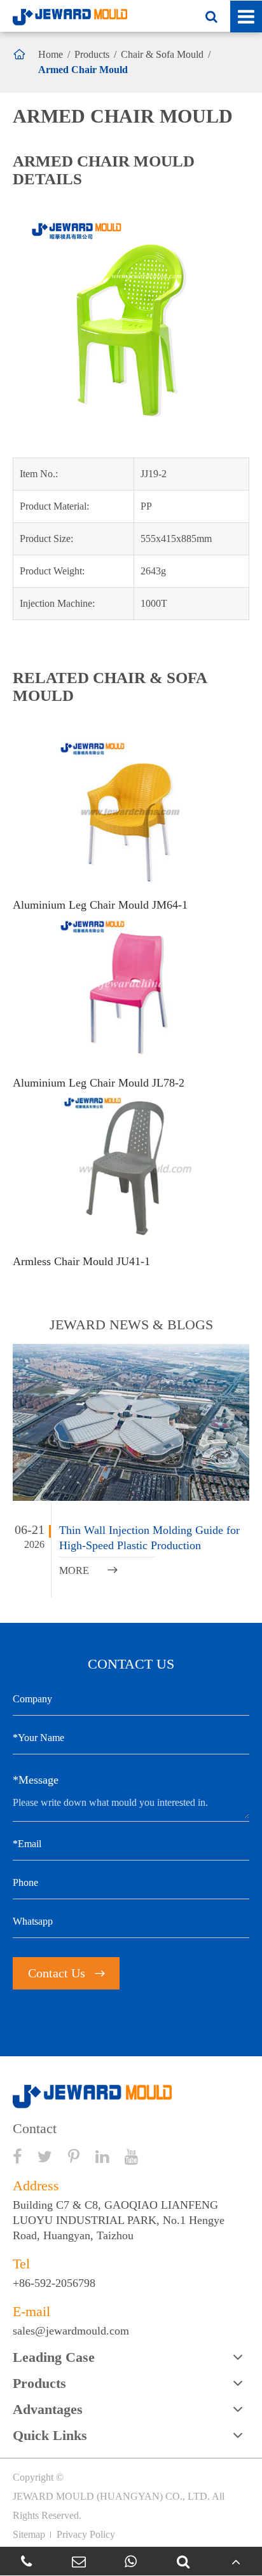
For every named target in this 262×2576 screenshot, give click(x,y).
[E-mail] (78, 2561)
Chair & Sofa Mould (162, 54)
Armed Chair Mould (83, 70)
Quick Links (50, 2435)
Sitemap (29, 2534)
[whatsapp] (131, 2561)
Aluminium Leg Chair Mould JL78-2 (99, 1083)
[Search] (183, 2561)
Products (92, 54)
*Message (36, 1780)
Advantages (48, 2409)
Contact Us (66, 1973)
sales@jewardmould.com (71, 2331)
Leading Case (54, 2357)
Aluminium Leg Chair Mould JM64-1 (100, 905)
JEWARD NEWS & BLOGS (131, 1325)
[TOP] (236, 2561)
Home (51, 54)
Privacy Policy (86, 2534)
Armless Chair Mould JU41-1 (81, 1261)
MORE (88, 1570)
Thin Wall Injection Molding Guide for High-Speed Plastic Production (149, 1538)
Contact (35, 2129)
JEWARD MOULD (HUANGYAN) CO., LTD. (111, 2496)
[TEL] (26, 2561)
